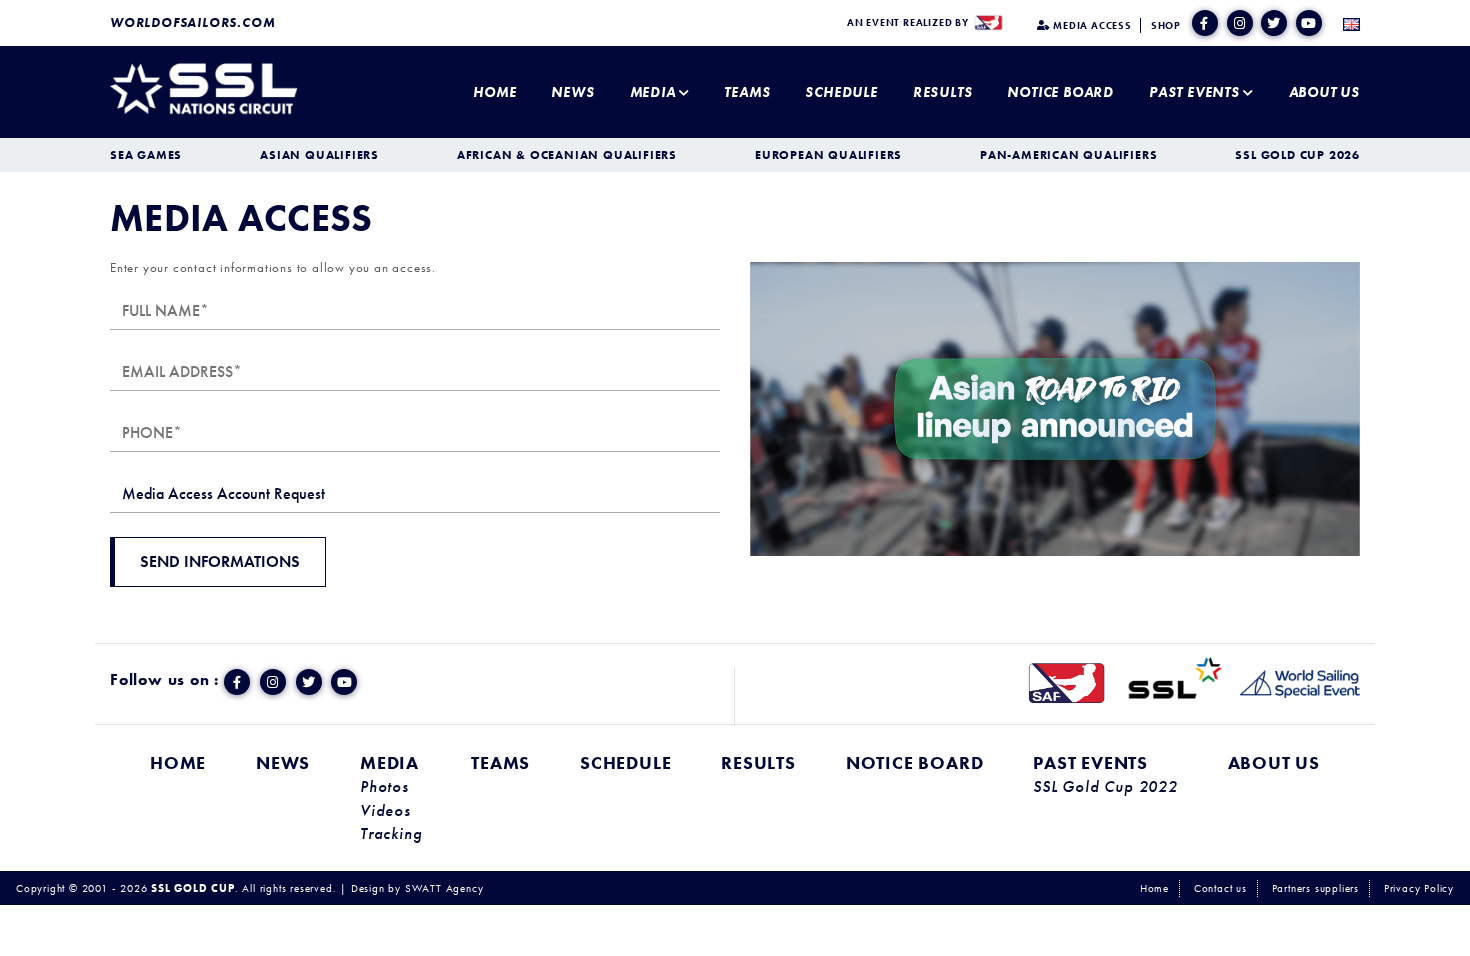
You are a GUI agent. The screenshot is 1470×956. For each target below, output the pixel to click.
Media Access (1090, 25)
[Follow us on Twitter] (1274, 23)
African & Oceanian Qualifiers (567, 155)
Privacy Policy (1419, 888)
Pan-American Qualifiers (1068, 155)
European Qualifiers (828, 155)
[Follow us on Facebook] (1205, 23)
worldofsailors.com (192, 22)
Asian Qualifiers (319, 155)
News (572, 92)
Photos (384, 787)
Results (943, 92)
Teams (747, 92)
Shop (1166, 25)
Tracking (390, 834)
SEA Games (146, 155)
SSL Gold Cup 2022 (1105, 787)
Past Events (1194, 92)
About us (1324, 92)
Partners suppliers (1315, 888)
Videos (385, 811)
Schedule (841, 92)
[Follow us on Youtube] (1309, 23)
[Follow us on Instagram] (1240, 23)
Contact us (1220, 888)
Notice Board (1060, 92)
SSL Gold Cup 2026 (1297, 155)
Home (494, 92)
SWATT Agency (444, 888)
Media (653, 92)
